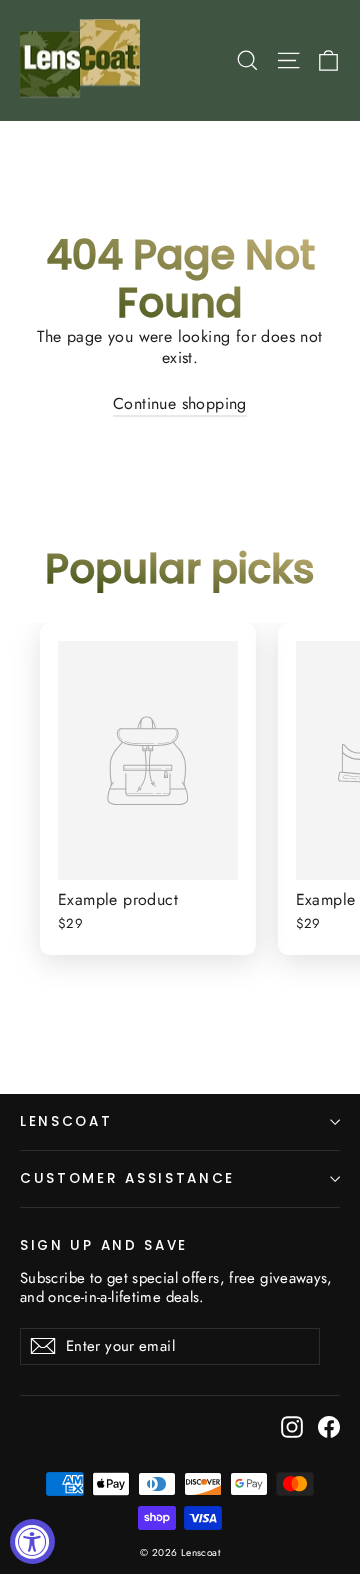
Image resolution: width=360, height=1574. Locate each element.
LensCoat (66, 1121)
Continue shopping (180, 403)
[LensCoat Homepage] (83, 60)
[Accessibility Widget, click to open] (32, 1541)
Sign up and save (104, 1245)
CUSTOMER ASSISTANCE (127, 1178)
